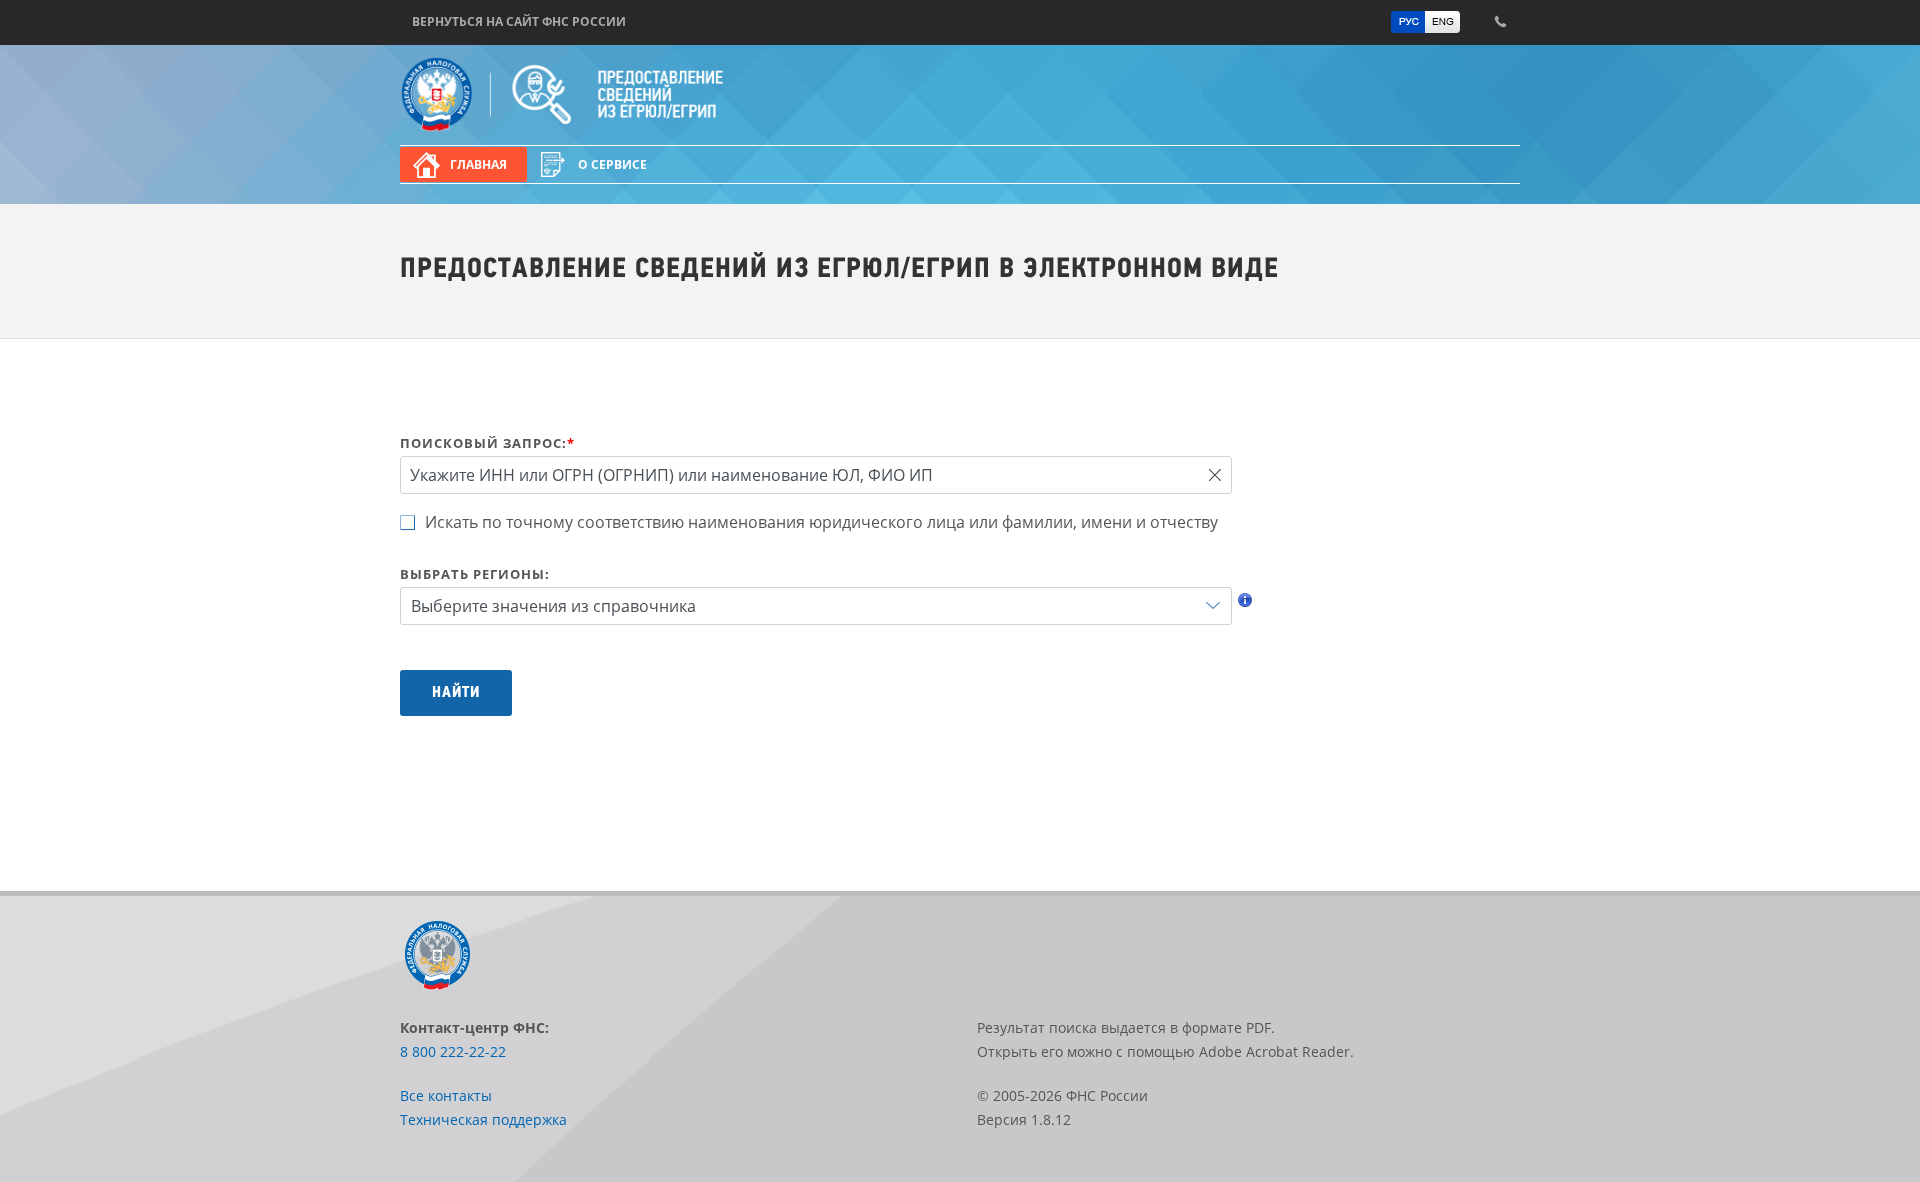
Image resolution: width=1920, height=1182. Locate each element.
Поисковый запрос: (487, 443)
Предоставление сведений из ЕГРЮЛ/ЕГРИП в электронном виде (625, 95)
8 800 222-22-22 (453, 1051)
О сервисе (612, 164)
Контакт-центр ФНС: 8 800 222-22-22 (1500, 22)
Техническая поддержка (483, 1119)
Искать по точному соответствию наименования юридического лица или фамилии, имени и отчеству (821, 522)
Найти (456, 693)
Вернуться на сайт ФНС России (519, 21)
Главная (478, 164)
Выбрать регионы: (475, 574)
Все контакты (446, 1095)
